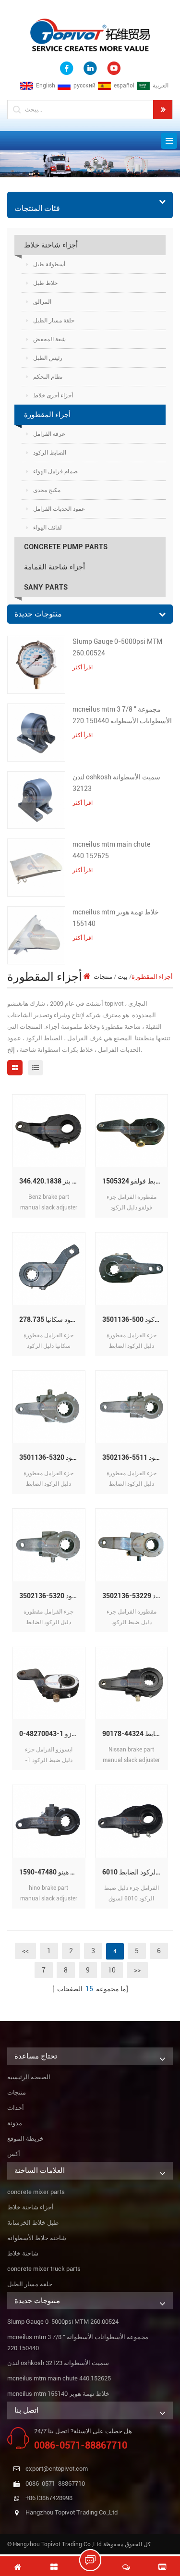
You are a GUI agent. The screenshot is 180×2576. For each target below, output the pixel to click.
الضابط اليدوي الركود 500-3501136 (135, 1319)
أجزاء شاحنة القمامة (54, 567)
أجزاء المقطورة (47, 415)
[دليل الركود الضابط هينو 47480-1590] (49, 1821)
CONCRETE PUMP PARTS (66, 547)
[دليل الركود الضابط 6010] (132, 1821)
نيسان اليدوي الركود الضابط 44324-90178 (135, 1734)
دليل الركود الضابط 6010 (135, 1872)
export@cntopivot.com (57, 2469)
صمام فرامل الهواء (55, 471)
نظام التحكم (48, 377)
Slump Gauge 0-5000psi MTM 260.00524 (117, 647)
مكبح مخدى (47, 490)
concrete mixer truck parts (44, 2269)
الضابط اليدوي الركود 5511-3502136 (135, 1457)
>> (137, 1970)
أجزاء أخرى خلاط (53, 395)
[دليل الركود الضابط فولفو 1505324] (132, 1130)
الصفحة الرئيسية (29, 2077)
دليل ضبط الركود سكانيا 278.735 (52, 1319)
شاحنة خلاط (23, 2253)
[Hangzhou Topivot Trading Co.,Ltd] (90, 34)
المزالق (42, 302)
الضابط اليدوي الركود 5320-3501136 (52, 1457)
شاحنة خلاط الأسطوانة (37, 2238)
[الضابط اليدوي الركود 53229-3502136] (132, 1545)
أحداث (16, 2108)
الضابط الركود (50, 453)
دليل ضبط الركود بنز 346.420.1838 (52, 1181)
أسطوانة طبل (49, 264)
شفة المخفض (49, 339)
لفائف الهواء (48, 528)
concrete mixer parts (36, 2192)
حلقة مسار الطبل (54, 320)
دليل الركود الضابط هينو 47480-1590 (52, 1872)
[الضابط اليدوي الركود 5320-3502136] (49, 1545)
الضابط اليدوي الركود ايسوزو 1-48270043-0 (52, 1734)
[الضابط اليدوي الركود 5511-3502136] (132, 1407)
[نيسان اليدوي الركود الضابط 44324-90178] (132, 1683)
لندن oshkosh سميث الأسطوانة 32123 (116, 783)
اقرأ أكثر (83, 667)
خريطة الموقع (25, 2138)
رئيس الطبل (48, 358)
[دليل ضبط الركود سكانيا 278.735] (49, 1268)
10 (112, 1970)
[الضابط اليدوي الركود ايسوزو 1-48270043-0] (49, 1683)
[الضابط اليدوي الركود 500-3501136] (132, 1268)
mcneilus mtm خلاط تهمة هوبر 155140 (116, 918)
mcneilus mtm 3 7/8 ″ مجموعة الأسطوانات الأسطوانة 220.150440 (122, 715)
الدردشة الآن (95, 2560)
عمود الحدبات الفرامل (59, 509)
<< (25, 1951)
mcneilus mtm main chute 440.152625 (111, 850)
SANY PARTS (46, 587)
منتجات (103, 977)
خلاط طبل (45, 283)
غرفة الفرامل (49, 434)
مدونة (15, 2123)
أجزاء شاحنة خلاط (51, 245)
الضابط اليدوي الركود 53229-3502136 (135, 1596)
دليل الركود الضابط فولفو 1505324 (135, 1181)
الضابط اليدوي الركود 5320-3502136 (52, 1596)
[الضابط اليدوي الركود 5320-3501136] (49, 1407)
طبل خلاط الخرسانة (33, 2223)
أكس (14, 2154)
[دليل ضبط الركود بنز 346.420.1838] (49, 1130)
